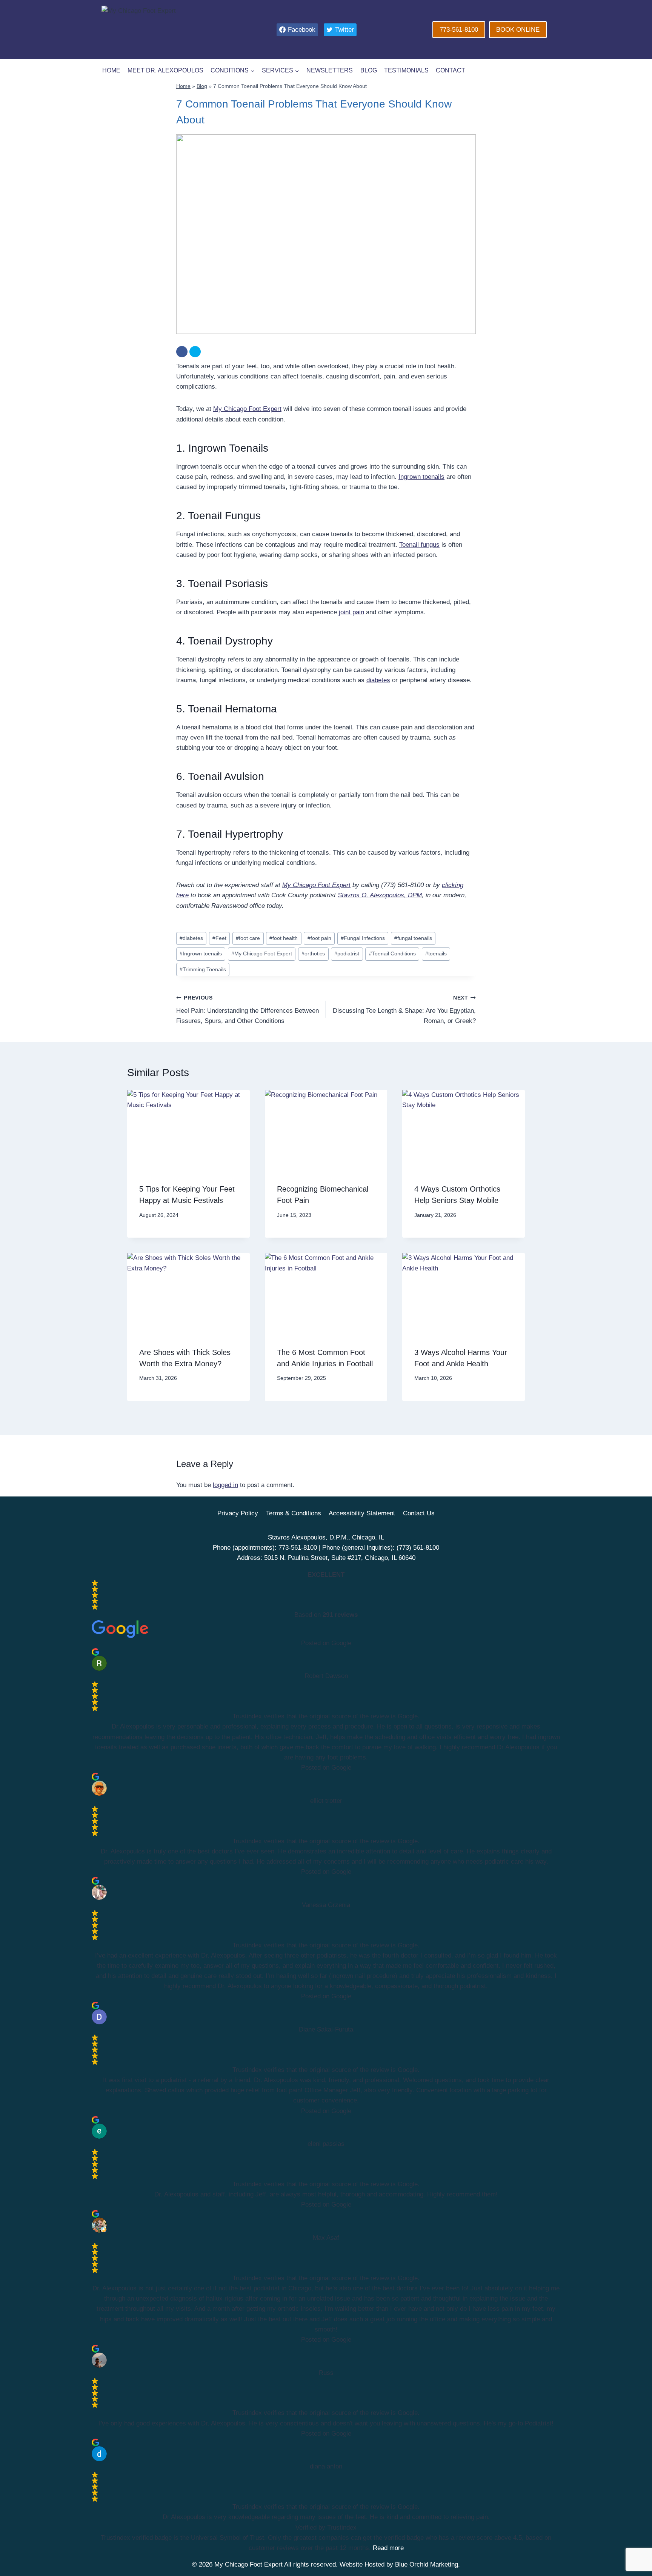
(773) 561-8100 (418, 1548)
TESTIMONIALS (406, 70)
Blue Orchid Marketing (427, 2564)
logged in (225, 1485)
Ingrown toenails (421, 477)
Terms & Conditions (294, 1513)
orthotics (313, 954)
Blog (369, 70)
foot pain (319, 938)
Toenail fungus (419, 545)
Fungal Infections (363, 938)
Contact (451, 70)
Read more (388, 2548)
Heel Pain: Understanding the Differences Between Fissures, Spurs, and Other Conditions (248, 1010)
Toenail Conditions (392, 954)
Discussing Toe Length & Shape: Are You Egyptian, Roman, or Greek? (404, 1010)
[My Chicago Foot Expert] (170, 30)
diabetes (378, 680)
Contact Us (419, 1513)
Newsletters (330, 70)
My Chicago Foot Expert (247, 409)
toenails (436, 954)
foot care (248, 938)
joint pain (351, 612)
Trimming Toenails (203, 970)
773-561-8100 (459, 30)
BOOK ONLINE (518, 30)
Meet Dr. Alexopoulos (165, 70)
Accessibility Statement (362, 1513)
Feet (219, 938)
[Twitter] (195, 352)
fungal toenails (413, 938)
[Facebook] (182, 352)
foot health (284, 938)
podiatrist (347, 954)
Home (111, 70)
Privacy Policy (238, 1513)
